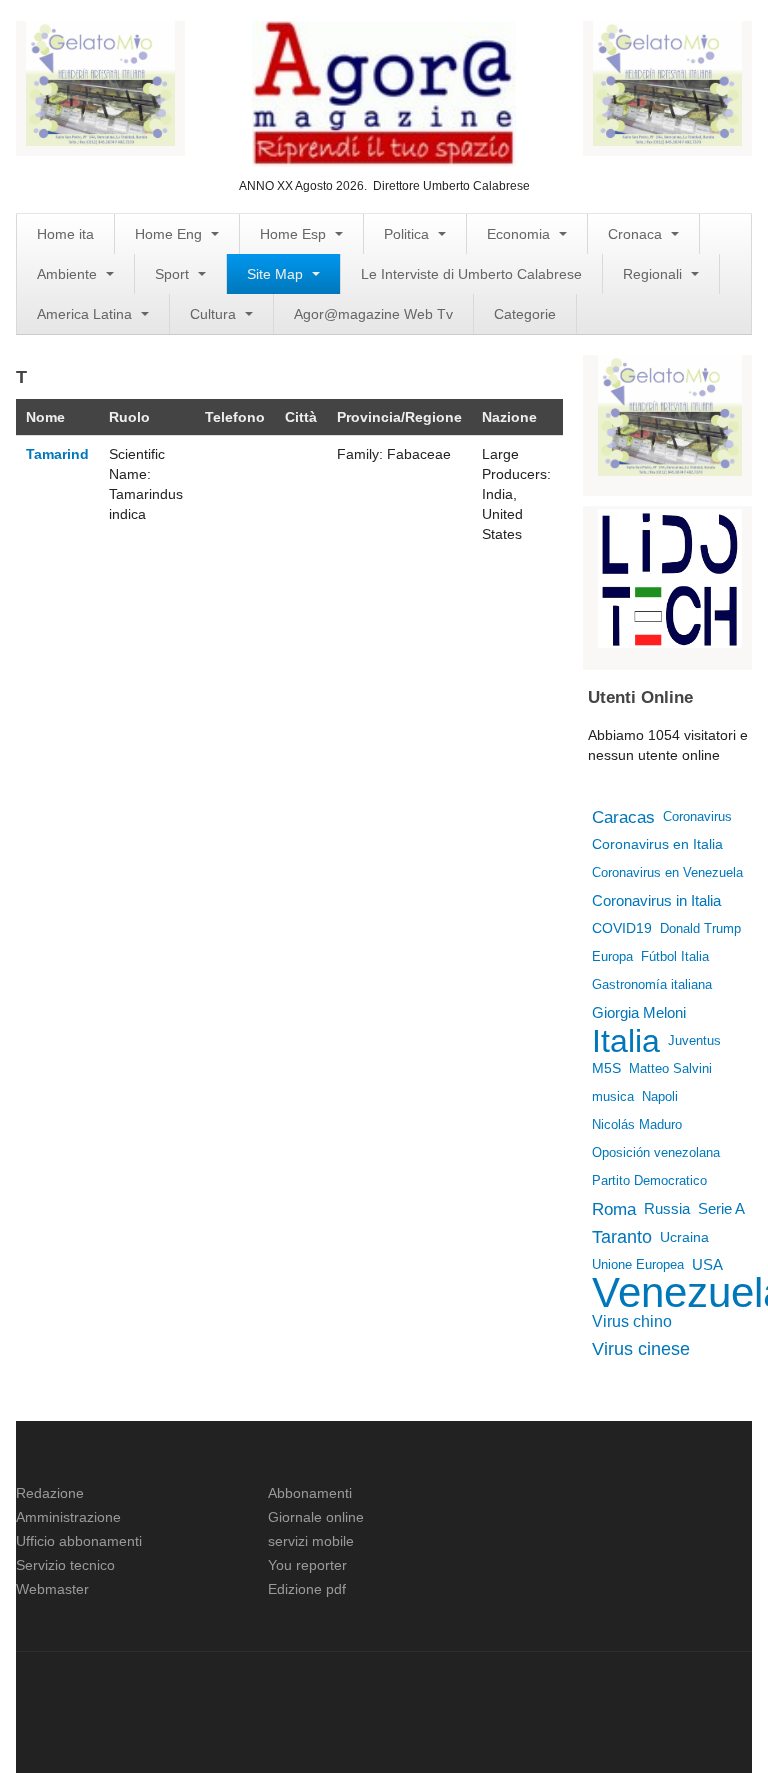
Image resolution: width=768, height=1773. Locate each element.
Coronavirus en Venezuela (667, 872)
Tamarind (57, 454)
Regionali (654, 274)
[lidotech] (670, 577)
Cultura (215, 314)
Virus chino (632, 1321)
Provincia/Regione (399, 417)
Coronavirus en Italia (657, 844)
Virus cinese (641, 1349)
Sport (174, 274)
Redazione (50, 1493)
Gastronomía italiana (652, 984)
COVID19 (622, 928)
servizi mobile (311, 1541)
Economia (520, 234)
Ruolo (129, 417)
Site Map (277, 274)
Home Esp (295, 234)
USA (707, 1264)
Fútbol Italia (675, 956)
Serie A (721, 1209)
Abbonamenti (310, 1493)
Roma (614, 1209)
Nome (45, 417)
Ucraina (688, 1237)
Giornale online (316, 1517)
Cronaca (637, 234)
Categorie (525, 314)
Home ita (65, 234)
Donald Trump (700, 928)
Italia (626, 1041)
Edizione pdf (307, 1589)
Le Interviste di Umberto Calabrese (471, 274)
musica (613, 1096)
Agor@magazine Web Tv (373, 314)
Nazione (509, 417)
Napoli (660, 1096)
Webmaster (52, 1589)
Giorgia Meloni (639, 1012)
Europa (612, 956)
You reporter (307, 1565)
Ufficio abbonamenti (79, 1541)
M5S (606, 1068)
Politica (408, 234)
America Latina (86, 314)
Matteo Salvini (670, 1068)
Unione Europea (638, 1264)
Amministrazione (68, 1517)
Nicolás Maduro (637, 1124)
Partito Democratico (649, 1180)
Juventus (694, 1040)
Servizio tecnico (65, 1565)
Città (301, 417)
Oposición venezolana (656, 1152)
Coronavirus (697, 816)
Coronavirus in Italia (656, 900)
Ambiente (69, 274)
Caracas (623, 817)
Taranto (622, 1237)
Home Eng (170, 234)
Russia (667, 1208)
